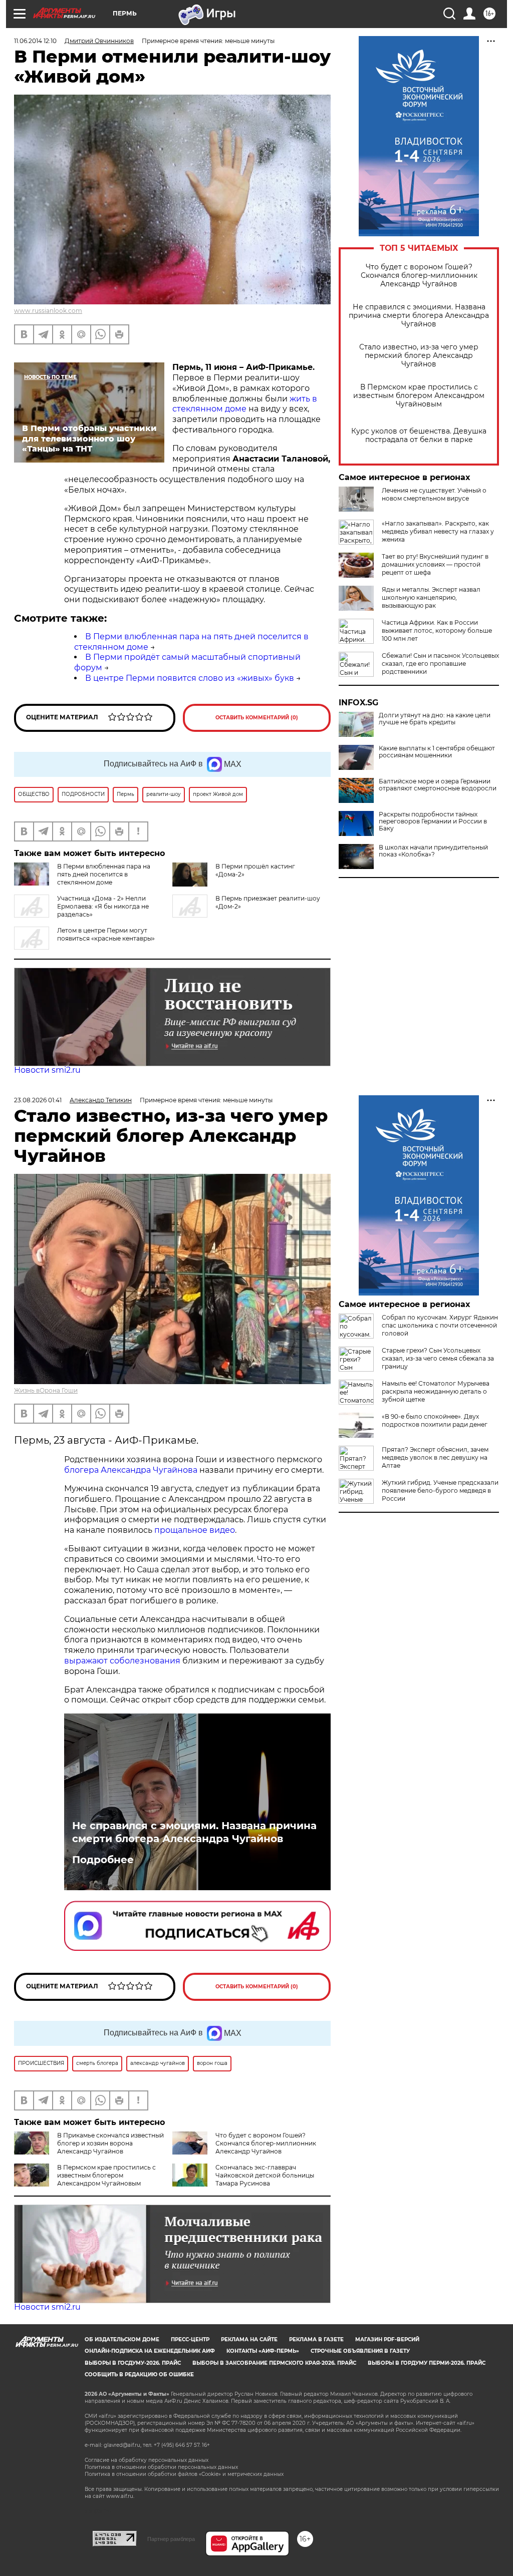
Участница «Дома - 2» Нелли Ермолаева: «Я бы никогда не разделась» (103, 906)
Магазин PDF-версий (387, 2339)
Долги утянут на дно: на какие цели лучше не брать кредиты (435, 719)
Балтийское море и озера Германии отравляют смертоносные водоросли (438, 785)
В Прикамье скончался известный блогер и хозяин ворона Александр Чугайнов (110, 2143)
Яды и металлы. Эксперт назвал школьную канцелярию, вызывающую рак (431, 597)
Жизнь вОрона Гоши (46, 1390)
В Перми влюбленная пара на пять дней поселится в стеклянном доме (104, 874)
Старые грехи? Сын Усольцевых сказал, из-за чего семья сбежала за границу (438, 1358)
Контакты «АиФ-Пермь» (263, 2351)
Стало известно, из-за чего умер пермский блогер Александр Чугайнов (419, 356)
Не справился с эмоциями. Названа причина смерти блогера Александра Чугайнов (419, 316)
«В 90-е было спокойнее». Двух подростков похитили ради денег (435, 1420)
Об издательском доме (122, 2339)
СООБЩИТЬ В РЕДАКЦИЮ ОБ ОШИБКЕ (139, 2375)
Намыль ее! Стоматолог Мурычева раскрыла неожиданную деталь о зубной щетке (436, 1391)
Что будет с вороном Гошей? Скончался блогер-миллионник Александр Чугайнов (419, 276)
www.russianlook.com (48, 311)
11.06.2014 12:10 (35, 41)
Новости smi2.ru (47, 1070)
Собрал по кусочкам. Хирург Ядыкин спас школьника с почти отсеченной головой (440, 1325)
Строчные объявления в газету (360, 2351)
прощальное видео (195, 1530)
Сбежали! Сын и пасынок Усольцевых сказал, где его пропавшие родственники (440, 664)
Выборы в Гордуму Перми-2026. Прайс (427, 2363)
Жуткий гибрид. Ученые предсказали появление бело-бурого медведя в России (440, 1490)
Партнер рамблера (171, 2539)
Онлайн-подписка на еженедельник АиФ (150, 2351)
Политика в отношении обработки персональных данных (161, 2467)
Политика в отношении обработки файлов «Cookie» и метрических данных (184, 2474)
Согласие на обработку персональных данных (147, 2460)
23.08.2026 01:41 (38, 1100)
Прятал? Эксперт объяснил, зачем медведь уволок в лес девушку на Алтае (435, 1457)
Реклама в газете (316, 2339)
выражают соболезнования (122, 1661)
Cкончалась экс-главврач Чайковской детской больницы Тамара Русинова (265, 2175)
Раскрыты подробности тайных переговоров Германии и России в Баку (433, 821)
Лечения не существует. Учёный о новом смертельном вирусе (434, 494)
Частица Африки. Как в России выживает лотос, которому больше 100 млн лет (437, 630)
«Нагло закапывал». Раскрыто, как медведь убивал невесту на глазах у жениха (438, 531)
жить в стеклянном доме (245, 404)
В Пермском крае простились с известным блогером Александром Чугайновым (419, 396)
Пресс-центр (190, 2339)
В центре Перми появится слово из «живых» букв (190, 678)
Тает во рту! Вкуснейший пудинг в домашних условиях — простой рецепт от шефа (435, 564)
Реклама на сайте (249, 2339)
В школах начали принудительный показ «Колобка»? (433, 851)
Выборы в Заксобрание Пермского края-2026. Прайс (274, 2363)
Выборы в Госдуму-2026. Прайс (133, 2363)
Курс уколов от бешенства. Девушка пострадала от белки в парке (419, 436)
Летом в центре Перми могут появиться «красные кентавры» (106, 934)
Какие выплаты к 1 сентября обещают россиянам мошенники (437, 752)
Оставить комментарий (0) (257, 718)
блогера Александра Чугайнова (131, 1470)
